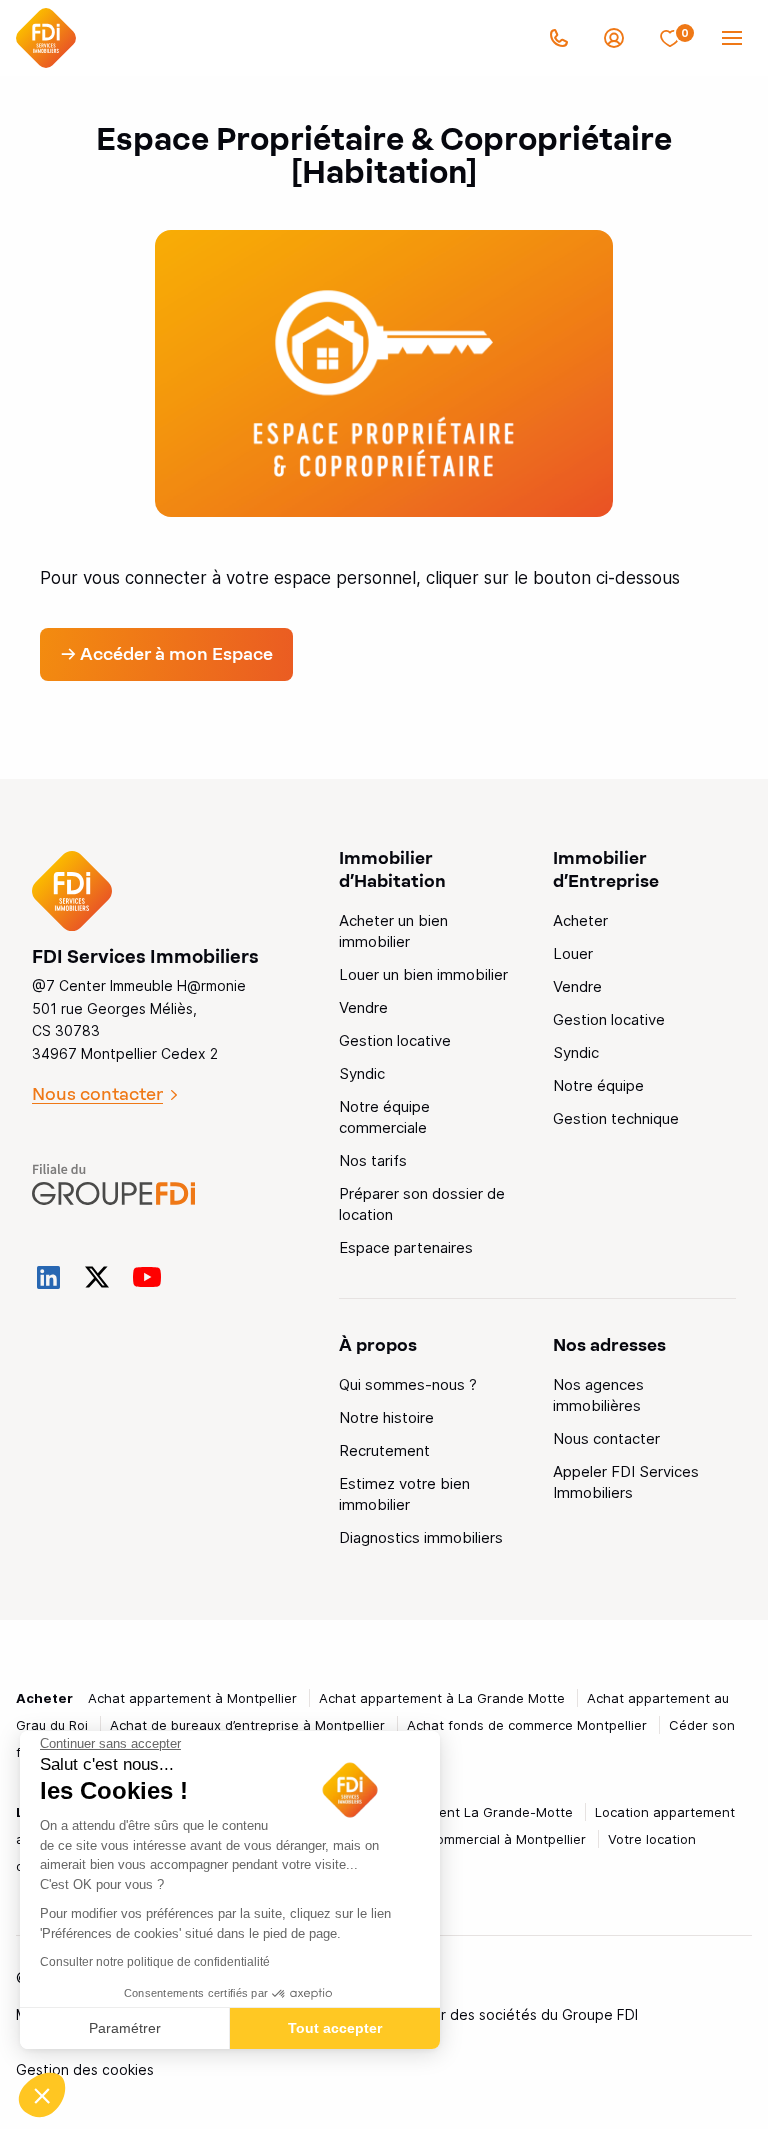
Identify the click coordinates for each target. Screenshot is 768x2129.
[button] (42, 2095)
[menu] (732, 38)
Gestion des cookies (85, 2069)
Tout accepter (335, 2028)
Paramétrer (125, 2028)
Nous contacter (97, 1094)
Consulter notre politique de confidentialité (155, 1962)
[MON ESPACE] (614, 38)
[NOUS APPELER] (559, 38)
